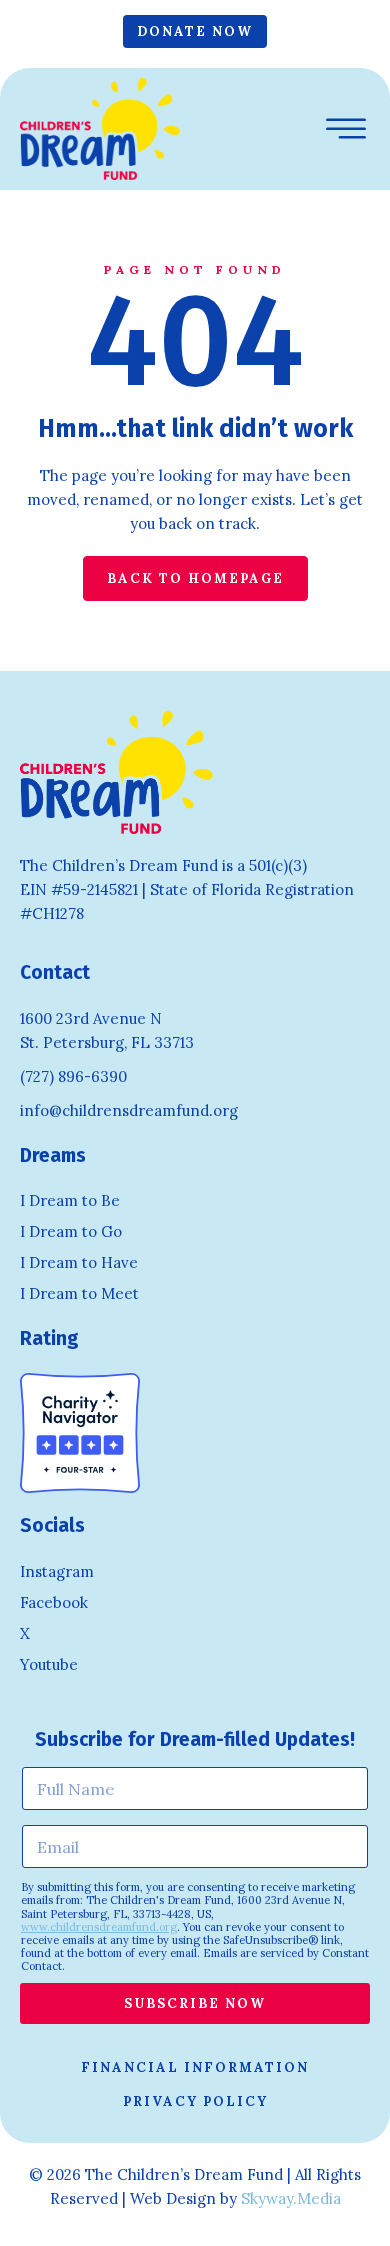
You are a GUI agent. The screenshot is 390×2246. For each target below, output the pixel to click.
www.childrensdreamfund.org (99, 1927)
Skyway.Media (291, 2198)
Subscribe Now (195, 2003)
